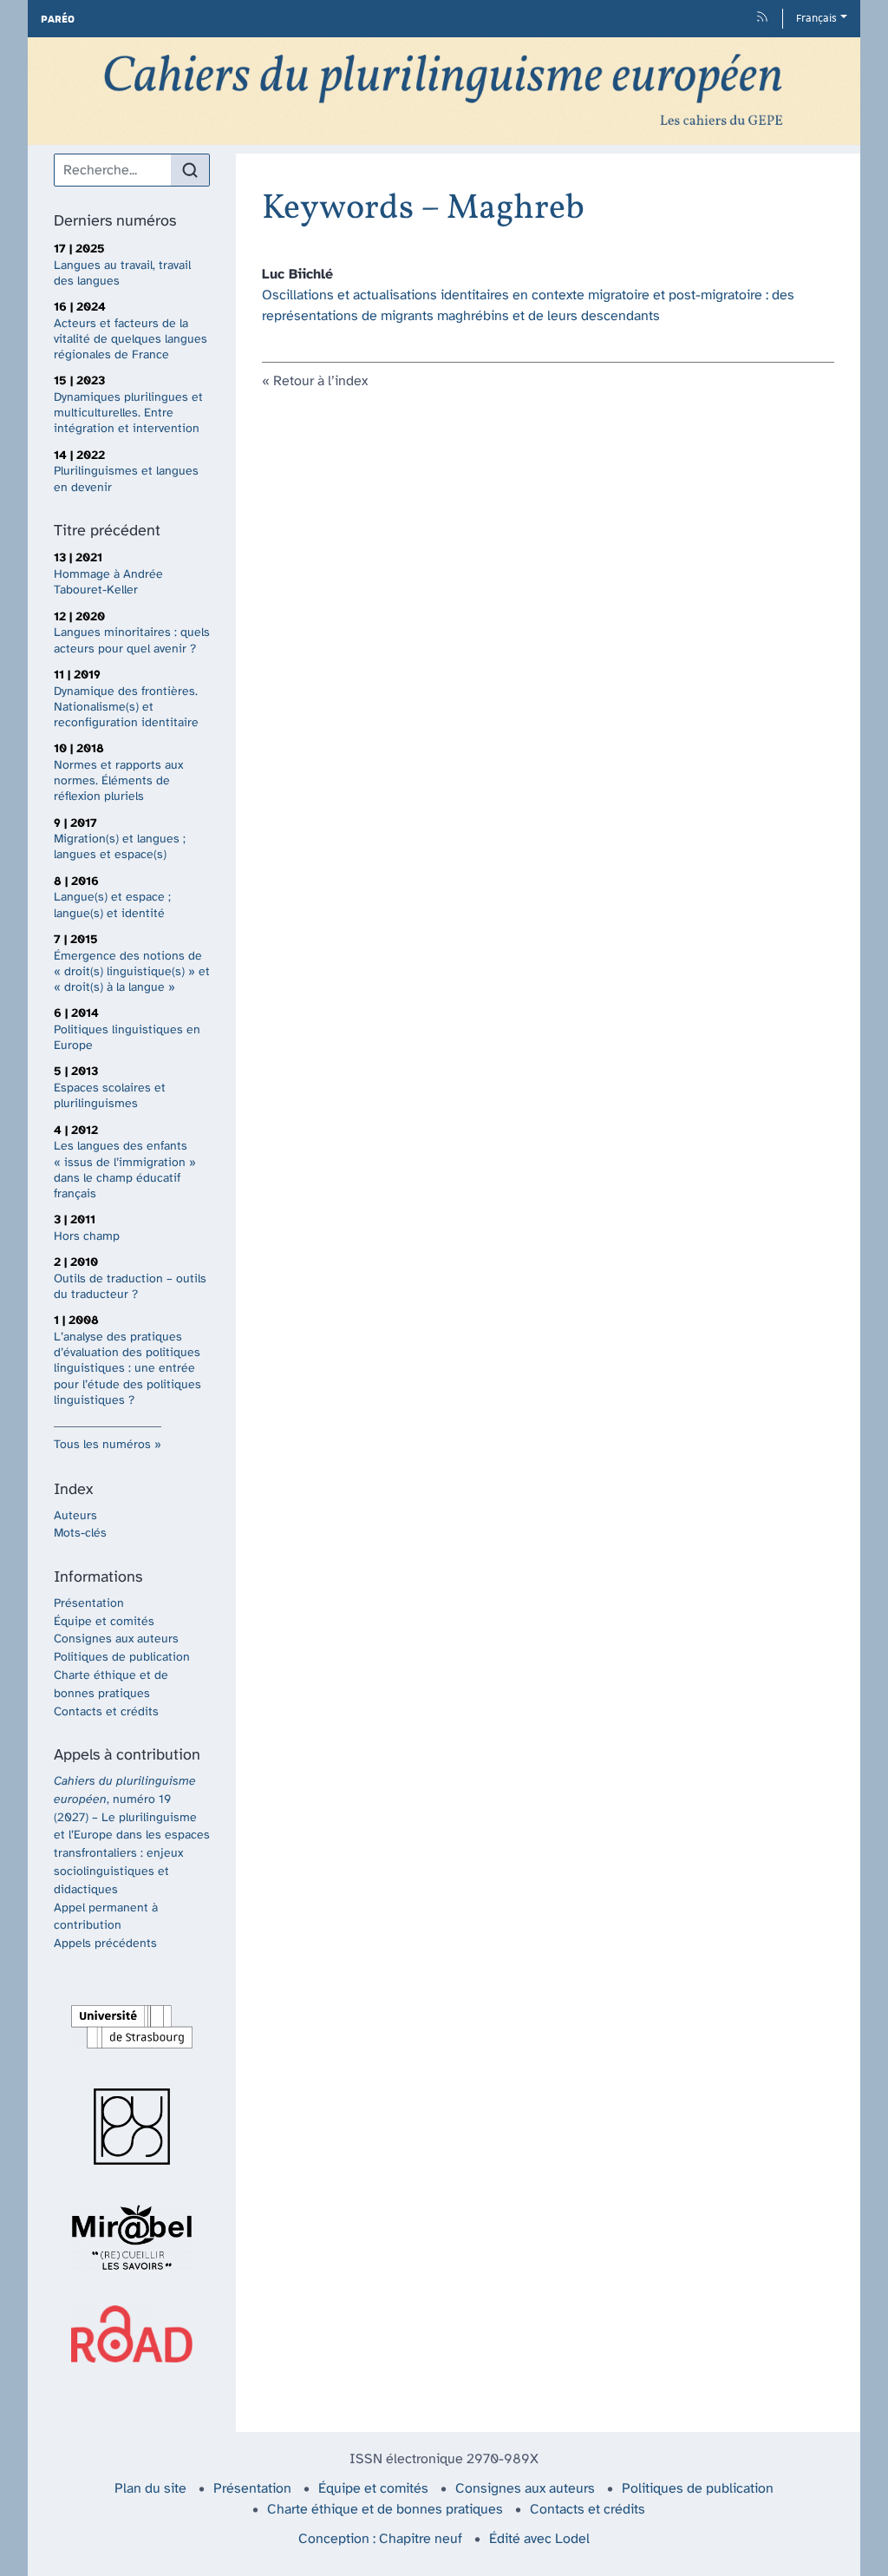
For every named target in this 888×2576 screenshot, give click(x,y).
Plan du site (150, 2489)
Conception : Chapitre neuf (380, 2539)
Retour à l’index (320, 381)
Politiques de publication (122, 1658)
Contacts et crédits (106, 1712)
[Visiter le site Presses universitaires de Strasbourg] (132, 2127)
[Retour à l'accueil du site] (444, 91)
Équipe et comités (104, 1622)
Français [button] (816, 18)
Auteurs (75, 1516)
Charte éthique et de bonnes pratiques (385, 2510)
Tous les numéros (102, 1445)
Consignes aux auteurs (116, 1639)
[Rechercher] (190, 170)
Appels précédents (105, 1944)
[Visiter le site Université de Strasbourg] (132, 2027)
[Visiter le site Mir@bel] (132, 2238)
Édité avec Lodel (539, 2539)
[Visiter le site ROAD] (132, 2333)
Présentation (89, 1604)
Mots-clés (80, 1534)
